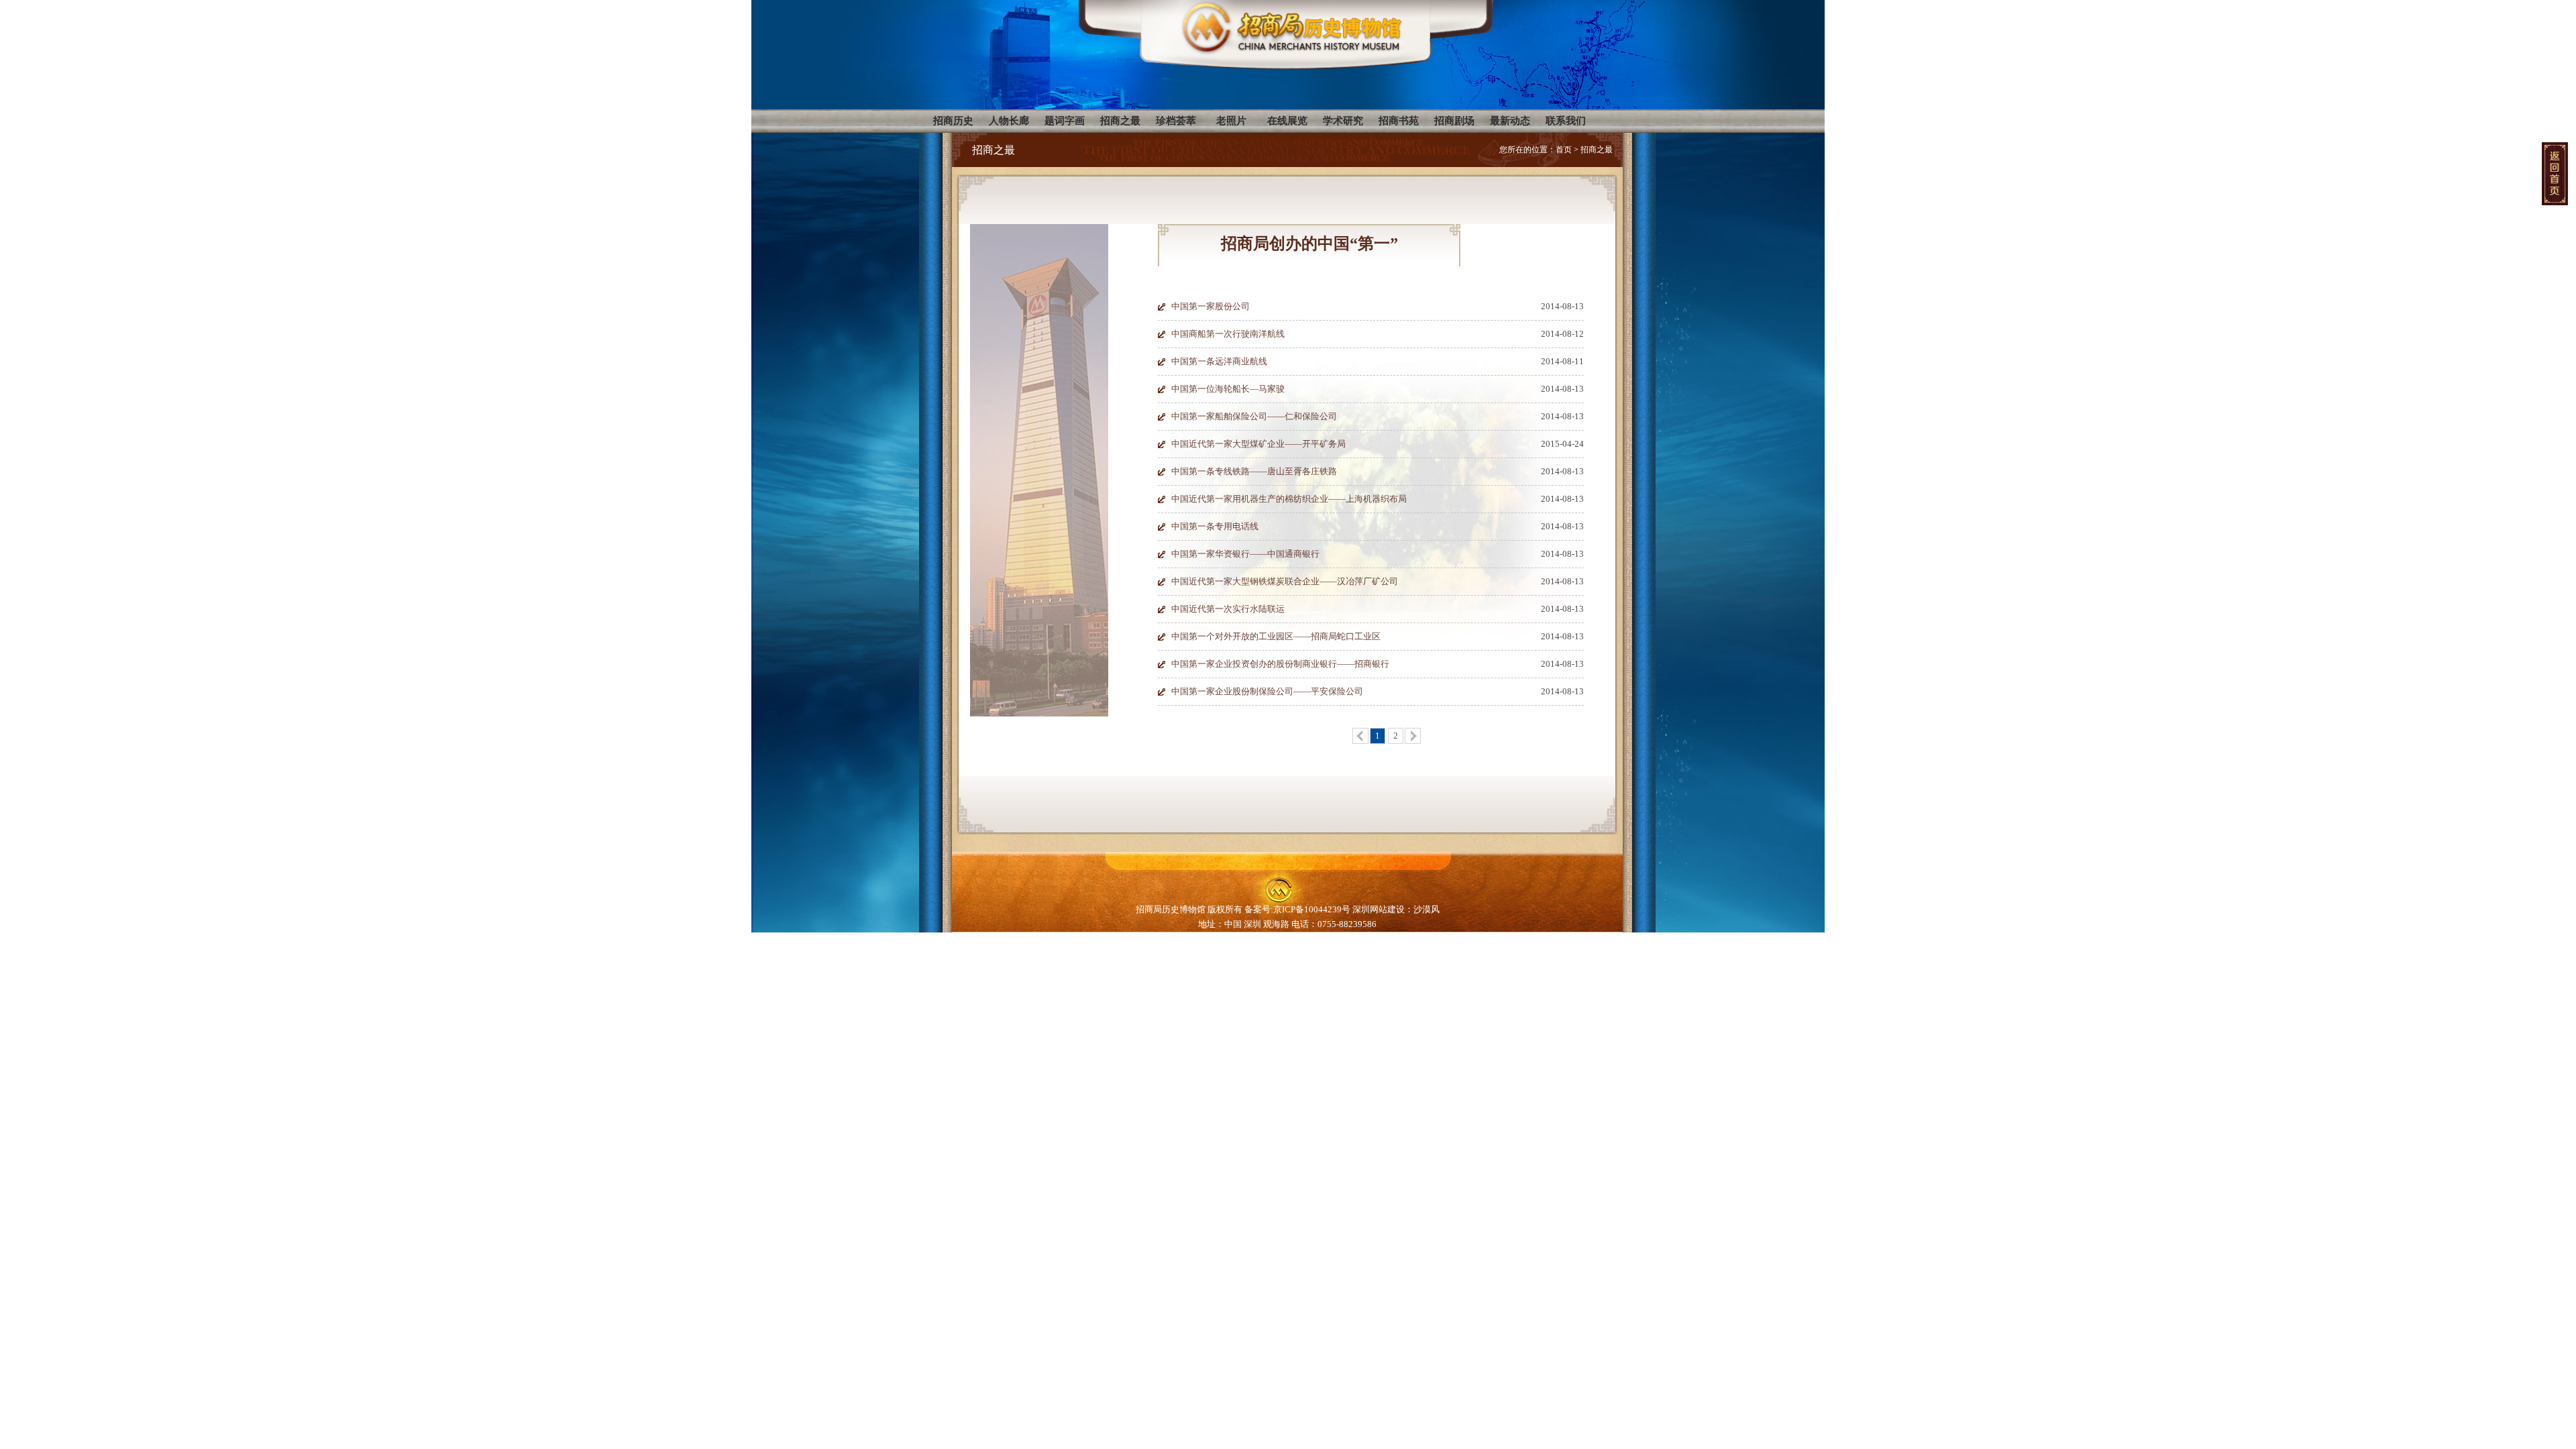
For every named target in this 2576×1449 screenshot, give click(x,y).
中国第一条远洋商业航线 (1219, 361)
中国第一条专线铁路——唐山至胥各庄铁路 (1254, 471)
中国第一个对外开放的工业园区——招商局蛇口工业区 (1276, 636)
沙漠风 (1427, 909)
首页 (1564, 150)
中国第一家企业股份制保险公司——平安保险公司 (1267, 691)
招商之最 (1120, 121)
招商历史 (953, 121)
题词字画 (1065, 121)
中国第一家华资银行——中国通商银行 (1245, 554)
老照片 (1231, 121)
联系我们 (1566, 121)
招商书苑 (1399, 121)
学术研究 (1343, 121)
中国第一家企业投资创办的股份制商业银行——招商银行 (1280, 664)
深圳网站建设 (1379, 909)
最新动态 (1510, 121)
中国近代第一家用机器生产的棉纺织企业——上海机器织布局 (1289, 499)
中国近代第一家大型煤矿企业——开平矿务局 (1258, 444)
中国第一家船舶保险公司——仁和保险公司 (1254, 416)
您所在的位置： (1527, 150)
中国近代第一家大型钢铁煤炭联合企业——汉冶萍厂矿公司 (1285, 581)
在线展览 (1287, 121)
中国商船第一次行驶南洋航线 (1228, 334)
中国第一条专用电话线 (1215, 526)
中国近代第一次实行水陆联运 (1228, 609)
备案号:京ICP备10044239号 (1298, 909)
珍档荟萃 (1176, 121)
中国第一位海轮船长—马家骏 (1228, 389)
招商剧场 (1454, 121)
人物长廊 (1009, 121)
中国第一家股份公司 (1211, 306)
